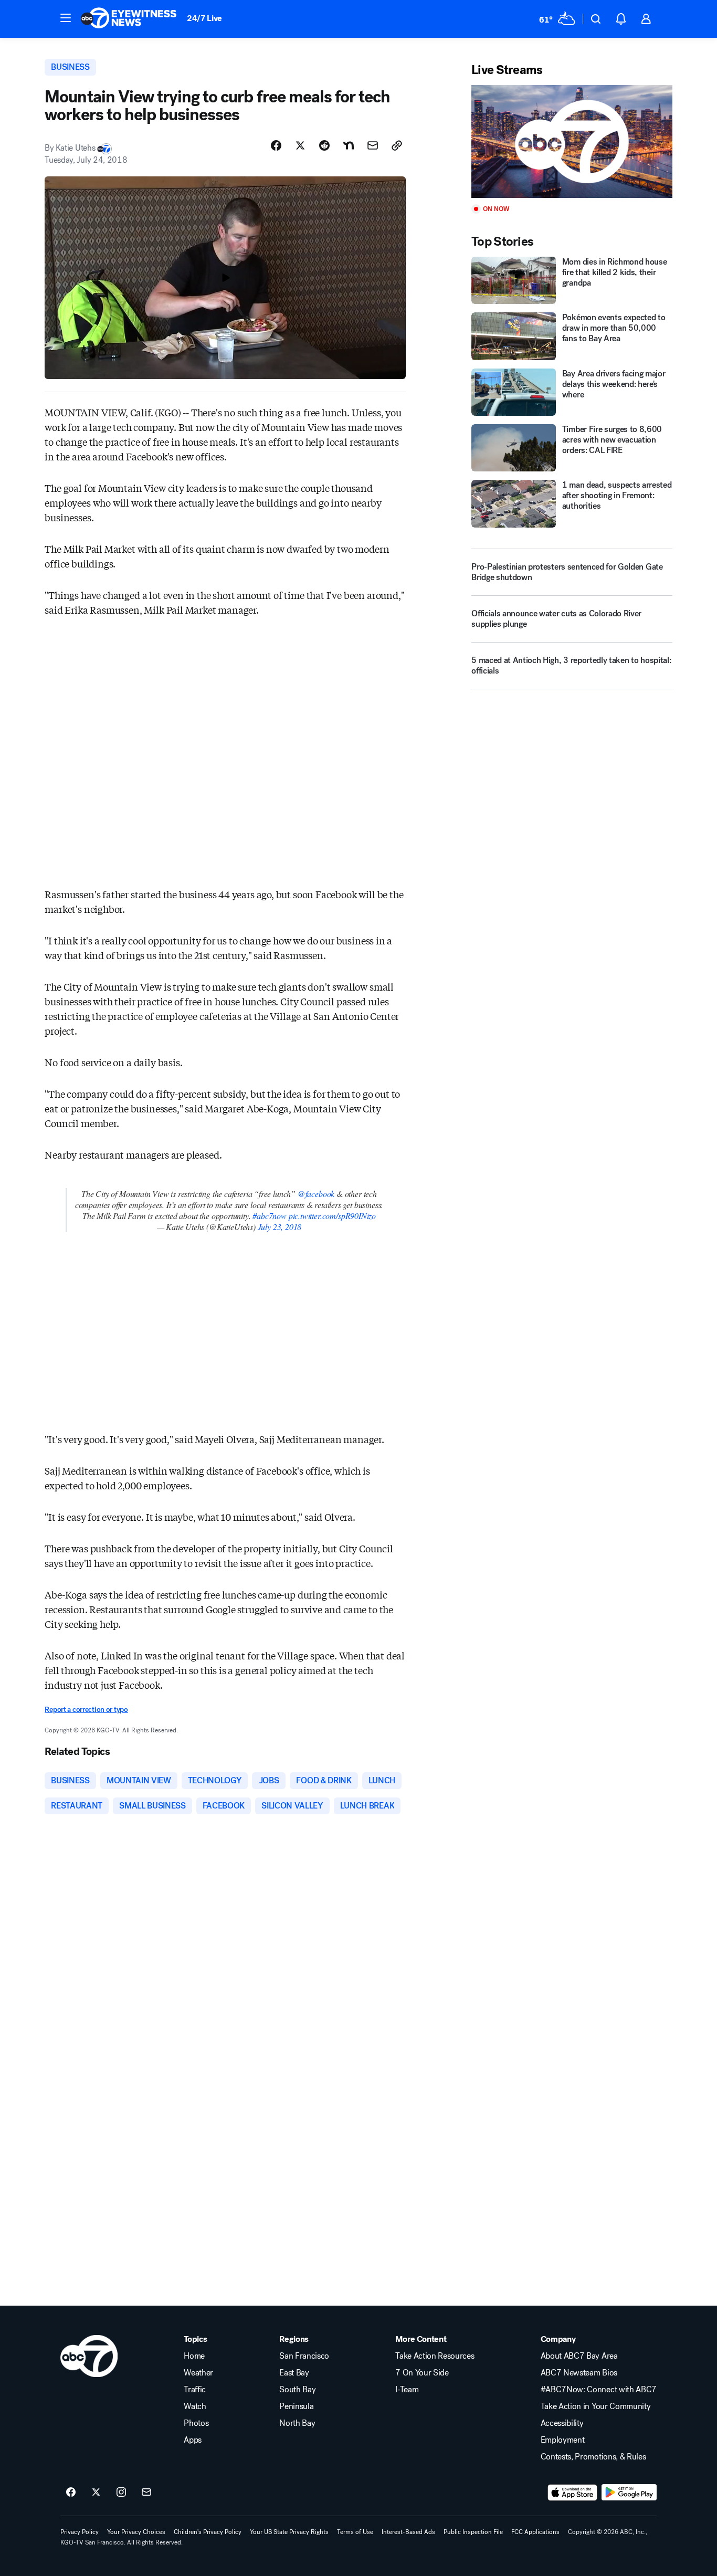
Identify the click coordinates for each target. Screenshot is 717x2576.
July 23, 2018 (280, 1227)
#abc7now (270, 1216)
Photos (196, 2423)
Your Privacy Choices (136, 2532)
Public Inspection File (473, 2532)
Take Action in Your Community (596, 2406)
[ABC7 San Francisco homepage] (129, 19)
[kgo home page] (89, 2356)
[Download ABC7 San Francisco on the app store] (573, 2493)
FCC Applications (535, 2532)
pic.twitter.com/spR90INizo (332, 1216)
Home (194, 2356)
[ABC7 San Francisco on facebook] (71, 2493)
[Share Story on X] (300, 145)
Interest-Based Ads (408, 2532)
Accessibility (562, 2423)
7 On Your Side (422, 2373)
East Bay (294, 2373)
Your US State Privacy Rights (289, 2532)
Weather (198, 2373)
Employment (563, 2440)
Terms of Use (355, 2532)
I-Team (407, 2390)
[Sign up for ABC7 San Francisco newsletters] (146, 2493)
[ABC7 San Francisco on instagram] (121, 2493)
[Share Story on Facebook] (276, 145)
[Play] (572, 141)
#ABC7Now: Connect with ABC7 (599, 2390)
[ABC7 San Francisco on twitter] (96, 2493)
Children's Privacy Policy (208, 2532)
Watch (195, 2406)
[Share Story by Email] (373, 145)
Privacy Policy (80, 2532)
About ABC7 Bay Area (579, 2356)
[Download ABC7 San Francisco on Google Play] (629, 2493)
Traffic (195, 2390)
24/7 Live (204, 18)
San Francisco (304, 2356)
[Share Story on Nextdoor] (349, 145)
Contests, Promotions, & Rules (593, 2457)
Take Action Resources (435, 2356)
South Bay (297, 2390)
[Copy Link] (397, 145)
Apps (193, 2440)
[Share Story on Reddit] (324, 145)
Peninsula (296, 2406)
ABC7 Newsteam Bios (579, 2373)
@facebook (316, 1194)
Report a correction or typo (86, 1710)
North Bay (297, 2423)
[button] (66, 18)
